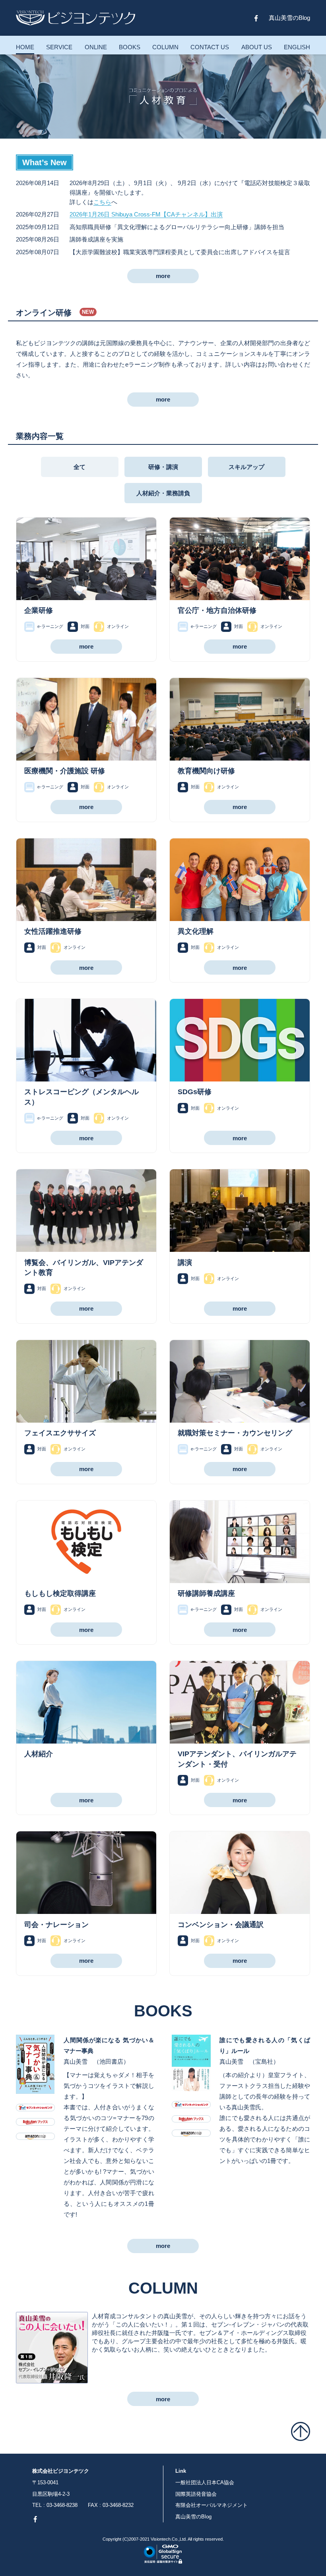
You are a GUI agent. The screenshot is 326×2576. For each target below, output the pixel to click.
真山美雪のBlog (289, 18)
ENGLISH (297, 47)
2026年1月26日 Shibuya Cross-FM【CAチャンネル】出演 (146, 214)
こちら (102, 202)
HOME (25, 47)
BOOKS (130, 47)
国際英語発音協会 (196, 2494)
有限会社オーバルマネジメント (212, 2505)
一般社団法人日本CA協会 (205, 2482)
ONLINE (96, 47)
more (163, 276)
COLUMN (165, 47)
